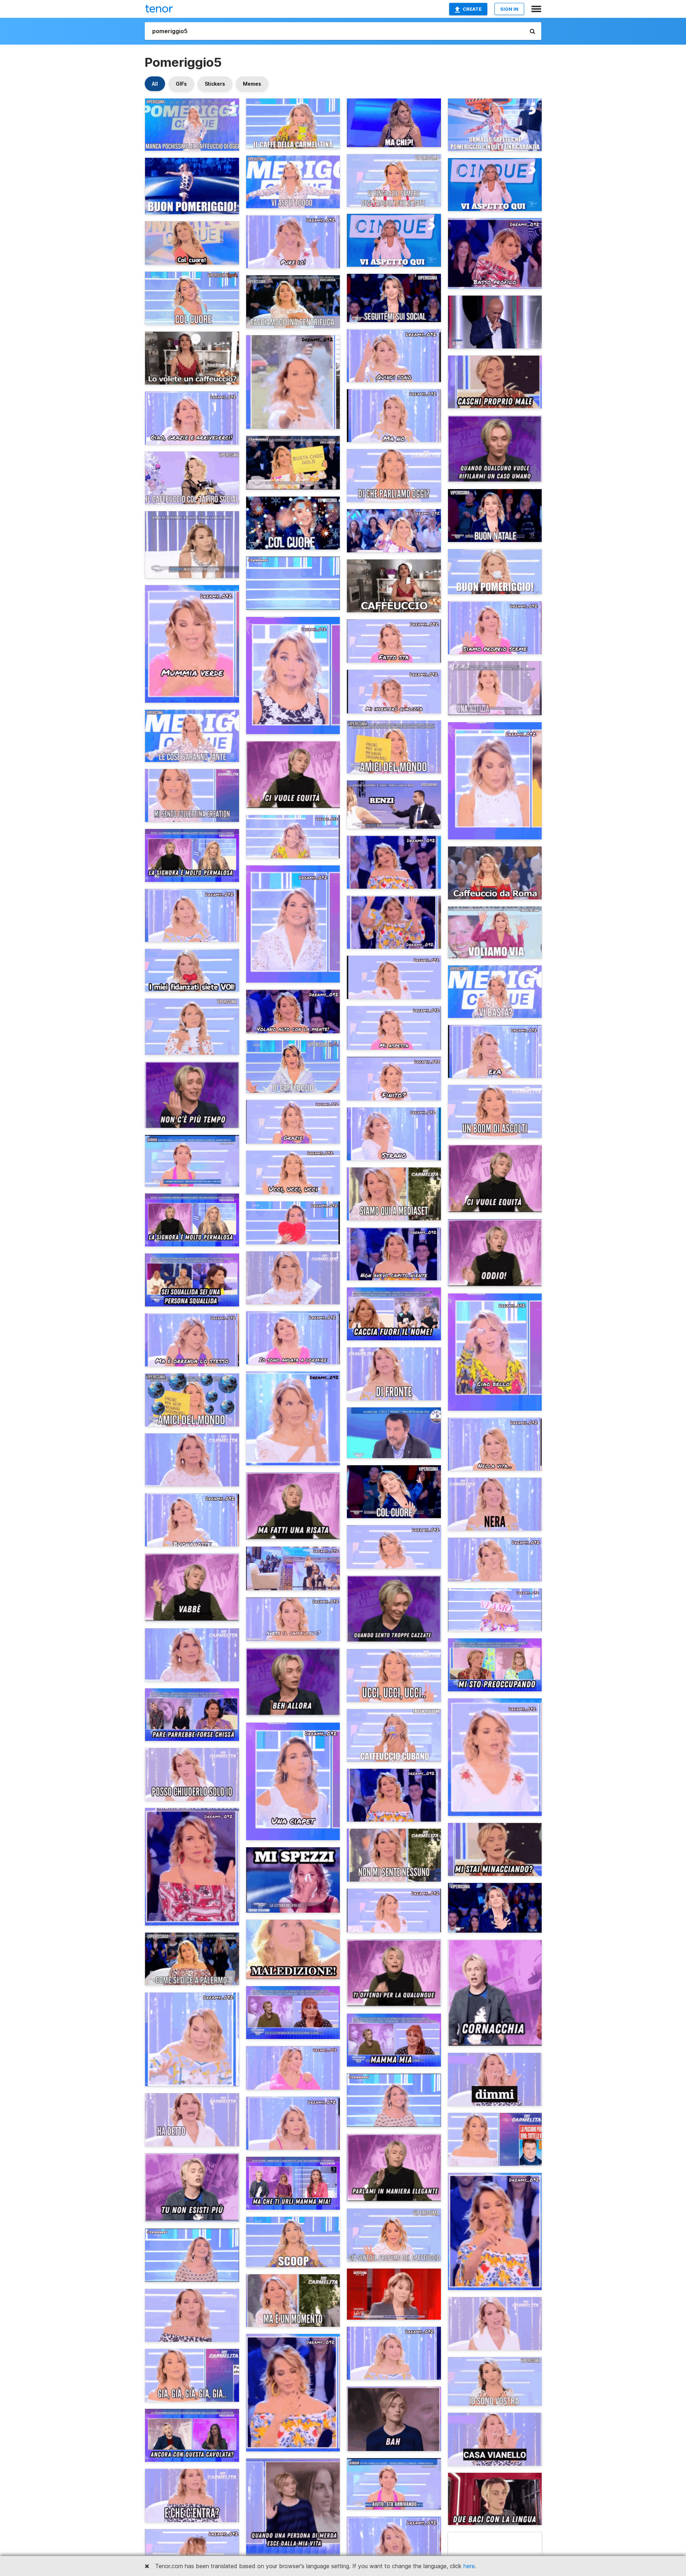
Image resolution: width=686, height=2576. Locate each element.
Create (472, 9)
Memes (252, 84)
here (469, 2566)
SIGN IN (509, 9)
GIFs (181, 84)
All (155, 84)
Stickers (215, 84)
